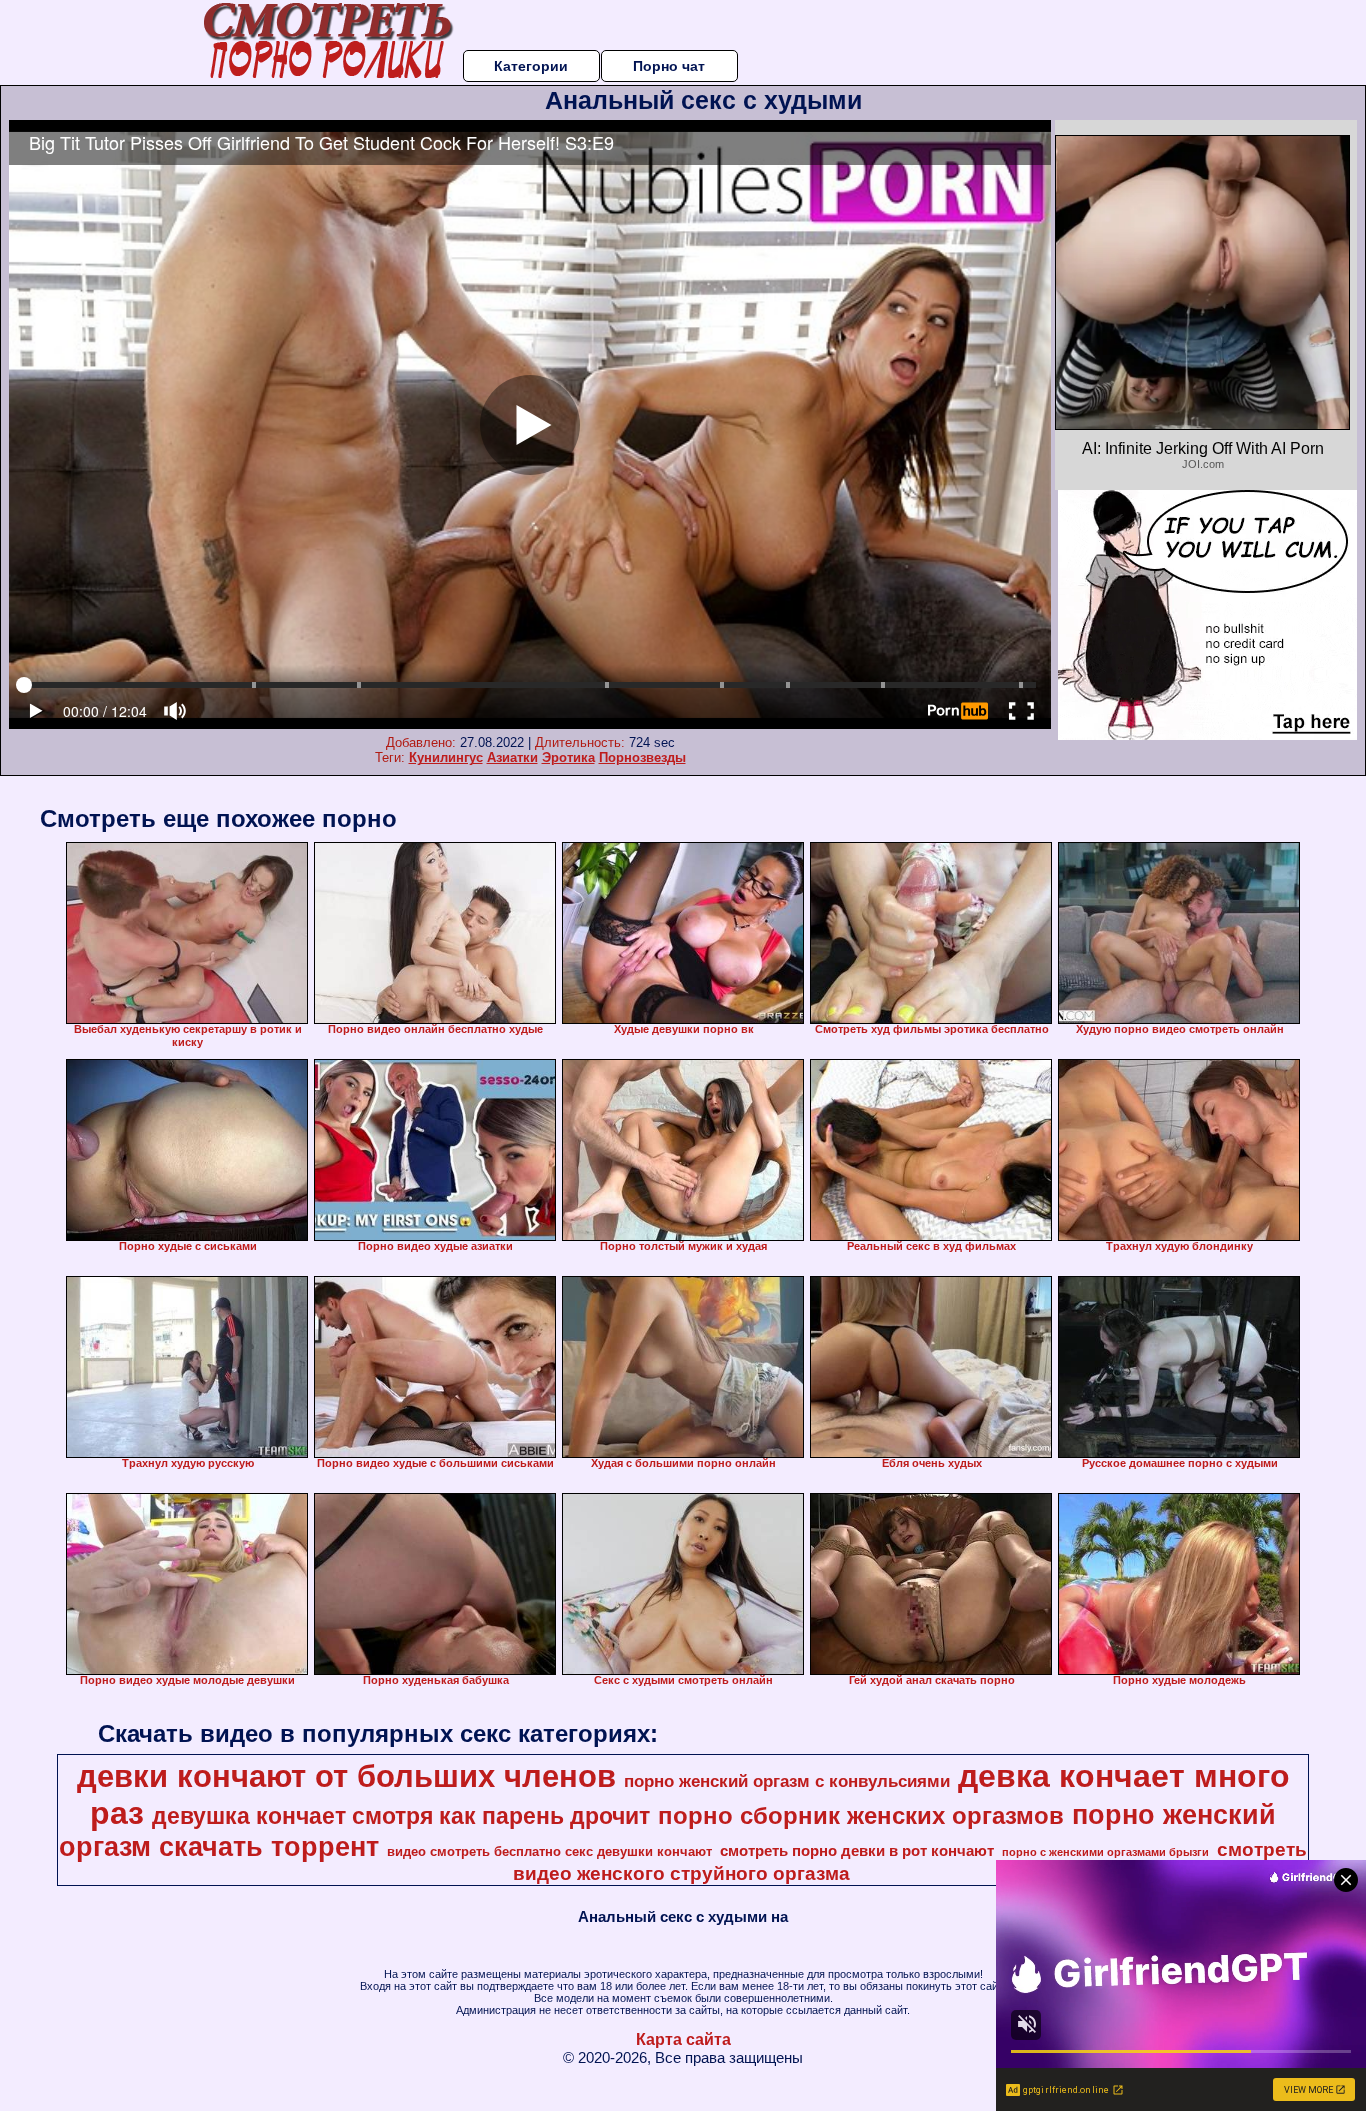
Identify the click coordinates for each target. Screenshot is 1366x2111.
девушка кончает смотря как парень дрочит (401, 1816)
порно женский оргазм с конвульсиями (787, 1781)
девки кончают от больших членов (346, 1776)
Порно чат (669, 66)
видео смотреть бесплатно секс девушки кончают (549, 1851)
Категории (531, 66)
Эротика (568, 757)
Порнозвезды (642, 757)
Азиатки (512, 757)
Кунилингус (446, 757)
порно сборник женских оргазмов (861, 1815)
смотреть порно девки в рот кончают (857, 1851)
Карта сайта (683, 2039)
